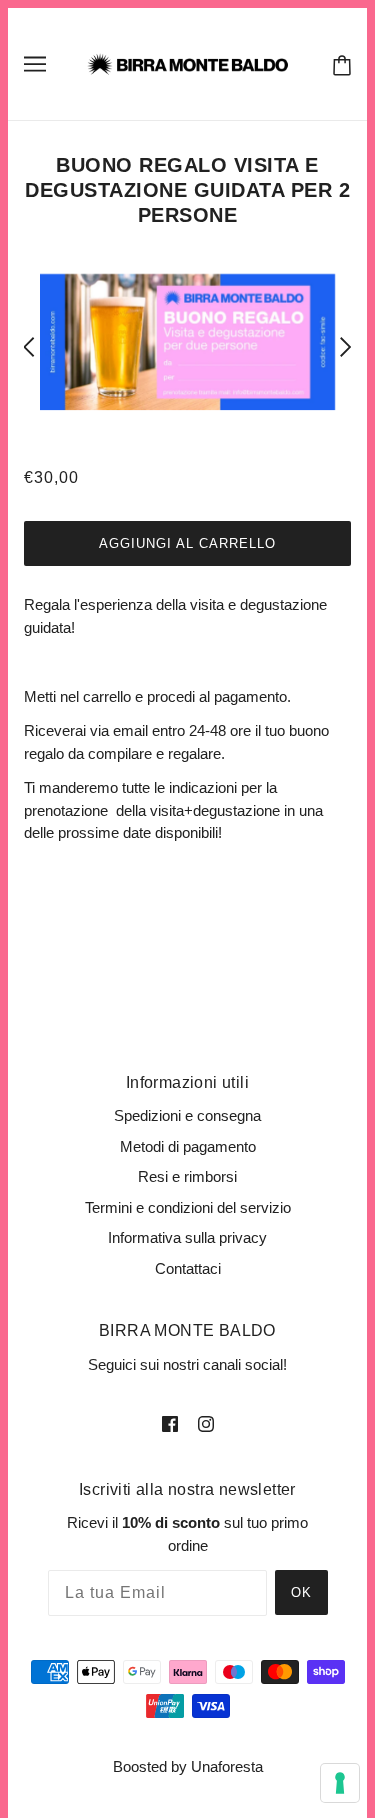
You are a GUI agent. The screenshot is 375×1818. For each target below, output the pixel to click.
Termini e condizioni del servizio (188, 1207)
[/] (187, 62)
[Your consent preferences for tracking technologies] (340, 1783)
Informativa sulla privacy (187, 1237)
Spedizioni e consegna (187, 1115)
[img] (170, 1423)
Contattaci (188, 1268)
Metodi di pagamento (188, 1146)
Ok (301, 1592)
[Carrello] (338, 64)
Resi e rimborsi (187, 1176)
